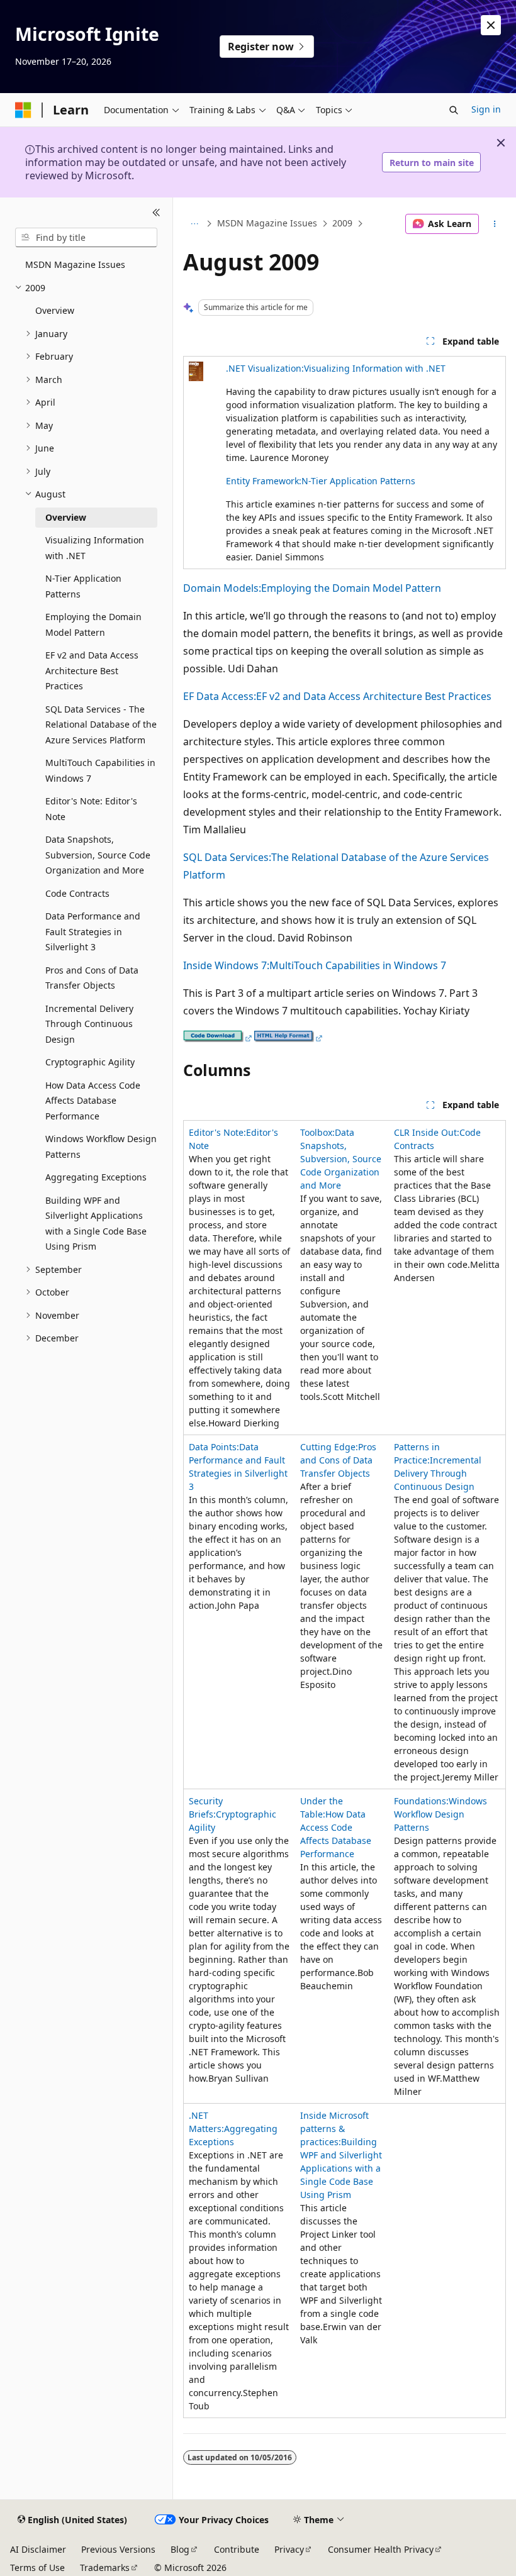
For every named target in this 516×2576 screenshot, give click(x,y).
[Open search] (454, 110)
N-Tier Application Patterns (358, 481)
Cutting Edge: (329, 1447)
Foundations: (421, 1801)
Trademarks (105, 2568)
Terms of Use (37, 2568)
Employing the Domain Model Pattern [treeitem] (93, 625)
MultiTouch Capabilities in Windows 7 (358, 965)
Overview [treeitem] (55, 310)
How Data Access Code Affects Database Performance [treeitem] (93, 1101)
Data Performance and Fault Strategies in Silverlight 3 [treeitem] (93, 931)
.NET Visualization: (265, 368)
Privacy (289, 2549)
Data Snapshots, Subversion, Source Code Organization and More (341, 1159)
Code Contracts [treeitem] (77, 893)
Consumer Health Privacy (381, 2549)
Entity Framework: (264, 481)
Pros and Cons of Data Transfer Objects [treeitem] (92, 978)
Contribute (237, 2549)
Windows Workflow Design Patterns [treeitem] (101, 1146)
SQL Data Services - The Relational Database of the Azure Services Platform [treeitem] (101, 724)
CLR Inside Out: (427, 1132)
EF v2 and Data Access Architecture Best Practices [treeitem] (92, 670)
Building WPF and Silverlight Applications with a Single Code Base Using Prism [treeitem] (96, 1224)
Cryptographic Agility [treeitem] (90, 1062)
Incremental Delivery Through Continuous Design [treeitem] (89, 1024)
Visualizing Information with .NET (375, 368)
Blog (180, 2549)
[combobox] (86, 238)
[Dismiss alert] (491, 25)
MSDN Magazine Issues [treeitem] (75, 264)
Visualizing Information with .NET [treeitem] (95, 548)
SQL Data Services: (227, 857)
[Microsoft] (23, 110)
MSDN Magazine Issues (267, 224)
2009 (342, 224)
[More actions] (495, 224)
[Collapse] (156, 213)
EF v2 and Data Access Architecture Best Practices (374, 696)
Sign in (486, 109)
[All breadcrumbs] (194, 224)
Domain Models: (222, 588)
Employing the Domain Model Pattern (351, 588)
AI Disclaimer (38, 2549)
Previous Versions (118, 2549)
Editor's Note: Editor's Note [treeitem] (91, 809)
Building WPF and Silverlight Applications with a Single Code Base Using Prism (341, 2168)
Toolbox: (317, 1132)
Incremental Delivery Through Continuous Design (438, 1473)
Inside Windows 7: (226, 965)
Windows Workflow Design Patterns (440, 1814)
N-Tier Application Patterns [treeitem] (83, 586)
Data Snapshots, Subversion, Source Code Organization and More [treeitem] (98, 855)
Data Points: (214, 1447)
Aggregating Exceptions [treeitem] (96, 1177)
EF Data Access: (220, 696)
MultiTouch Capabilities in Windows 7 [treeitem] (100, 770)
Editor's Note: (217, 1132)
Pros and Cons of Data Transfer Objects (338, 1460)
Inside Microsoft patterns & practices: (334, 2129)
